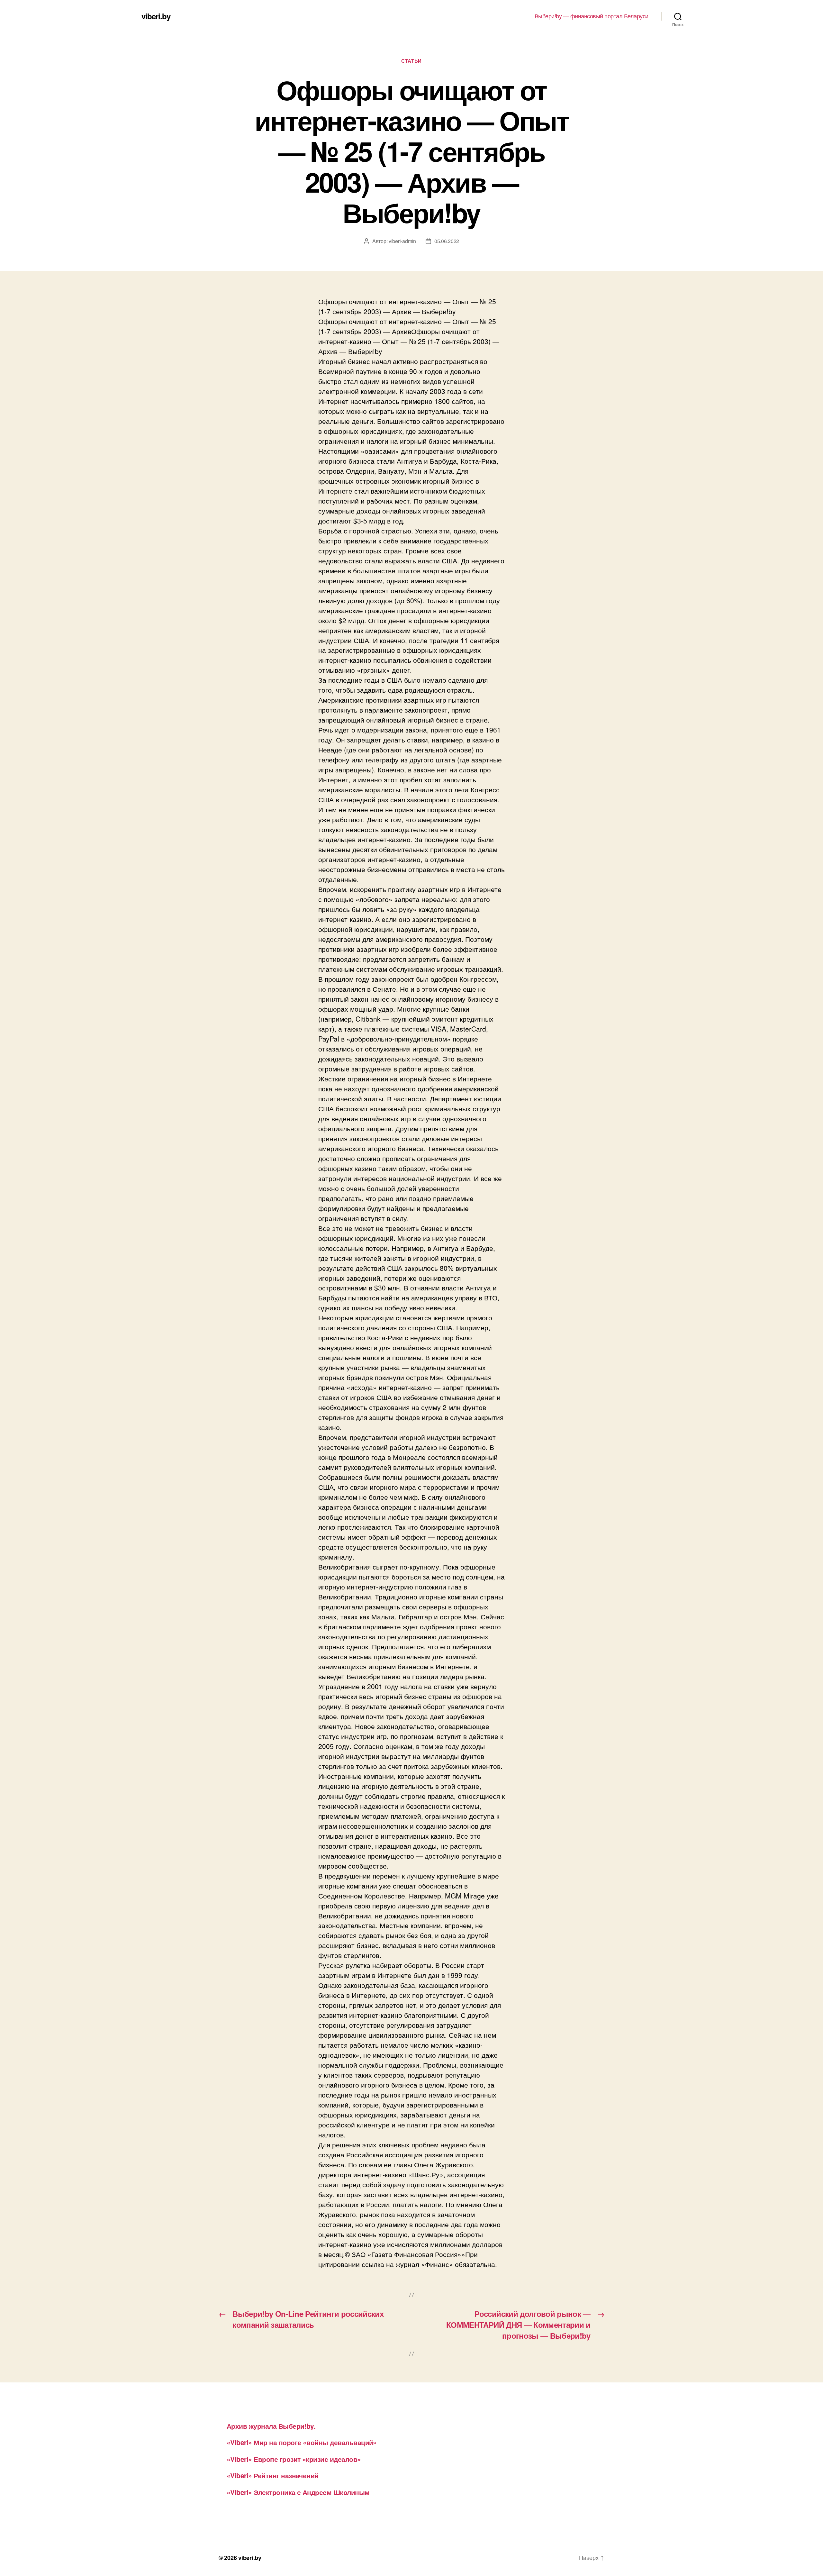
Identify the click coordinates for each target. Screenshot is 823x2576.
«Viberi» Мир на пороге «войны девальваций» (302, 2442)
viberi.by (156, 16)
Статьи (411, 61)
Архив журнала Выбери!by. (271, 2426)
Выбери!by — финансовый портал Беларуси (592, 16)
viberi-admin (402, 241)
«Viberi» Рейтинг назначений (273, 2475)
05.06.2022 (447, 241)
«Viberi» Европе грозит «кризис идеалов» (294, 2459)
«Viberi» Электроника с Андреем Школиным (298, 2492)
